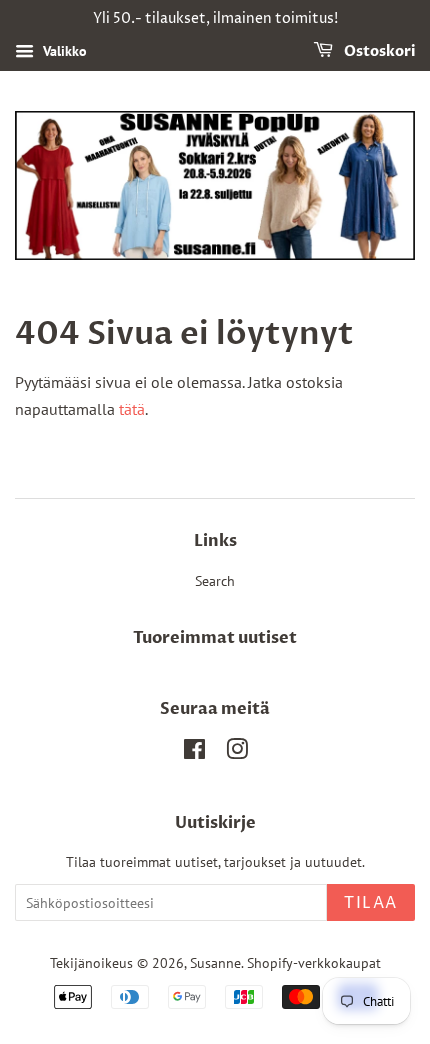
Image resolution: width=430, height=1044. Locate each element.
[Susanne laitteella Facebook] (194, 753)
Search (215, 581)
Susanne (215, 963)
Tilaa (371, 903)
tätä (132, 409)
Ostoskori (378, 51)
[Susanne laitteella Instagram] (237, 753)
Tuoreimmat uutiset (215, 638)
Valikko (63, 51)
